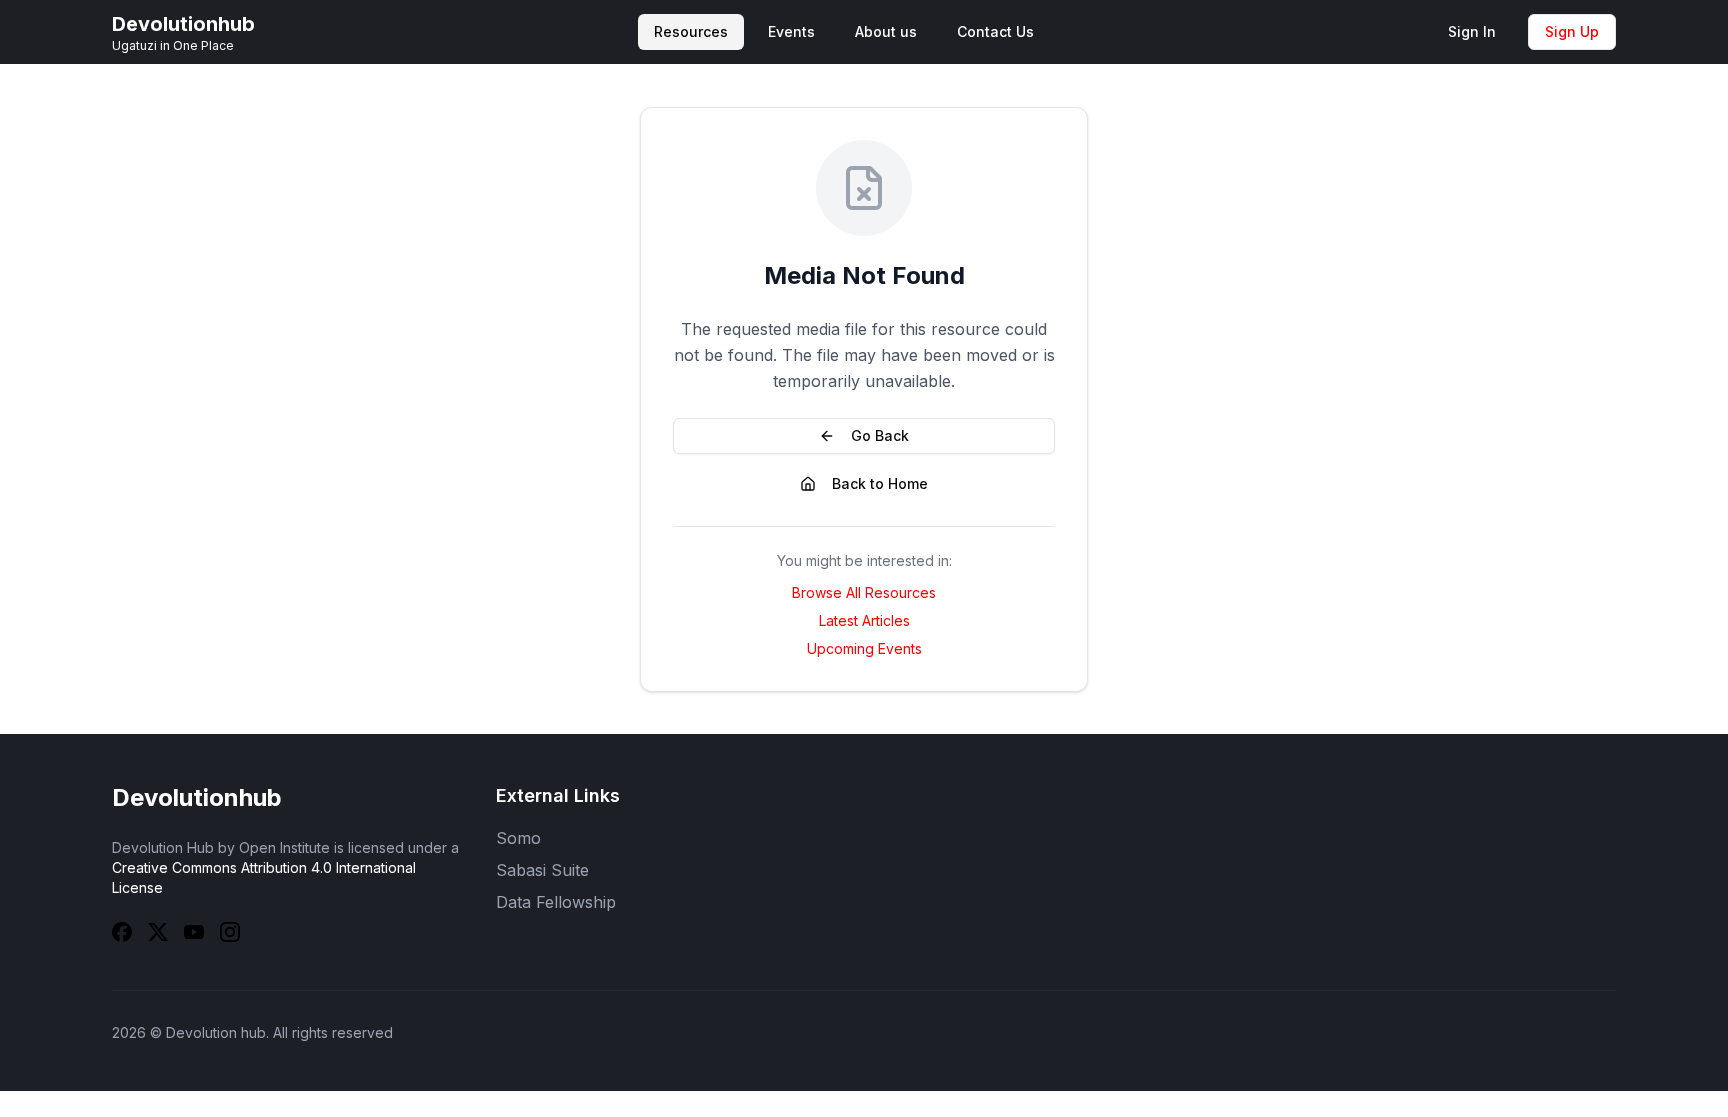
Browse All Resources (864, 592)
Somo (518, 838)
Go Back (880, 435)
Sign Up (1572, 31)
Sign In (1472, 31)
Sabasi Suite (542, 870)
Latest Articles (864, 620)
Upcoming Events (864, 648)
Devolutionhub (197, 797)
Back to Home (880, 483)
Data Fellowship (556, 902)
